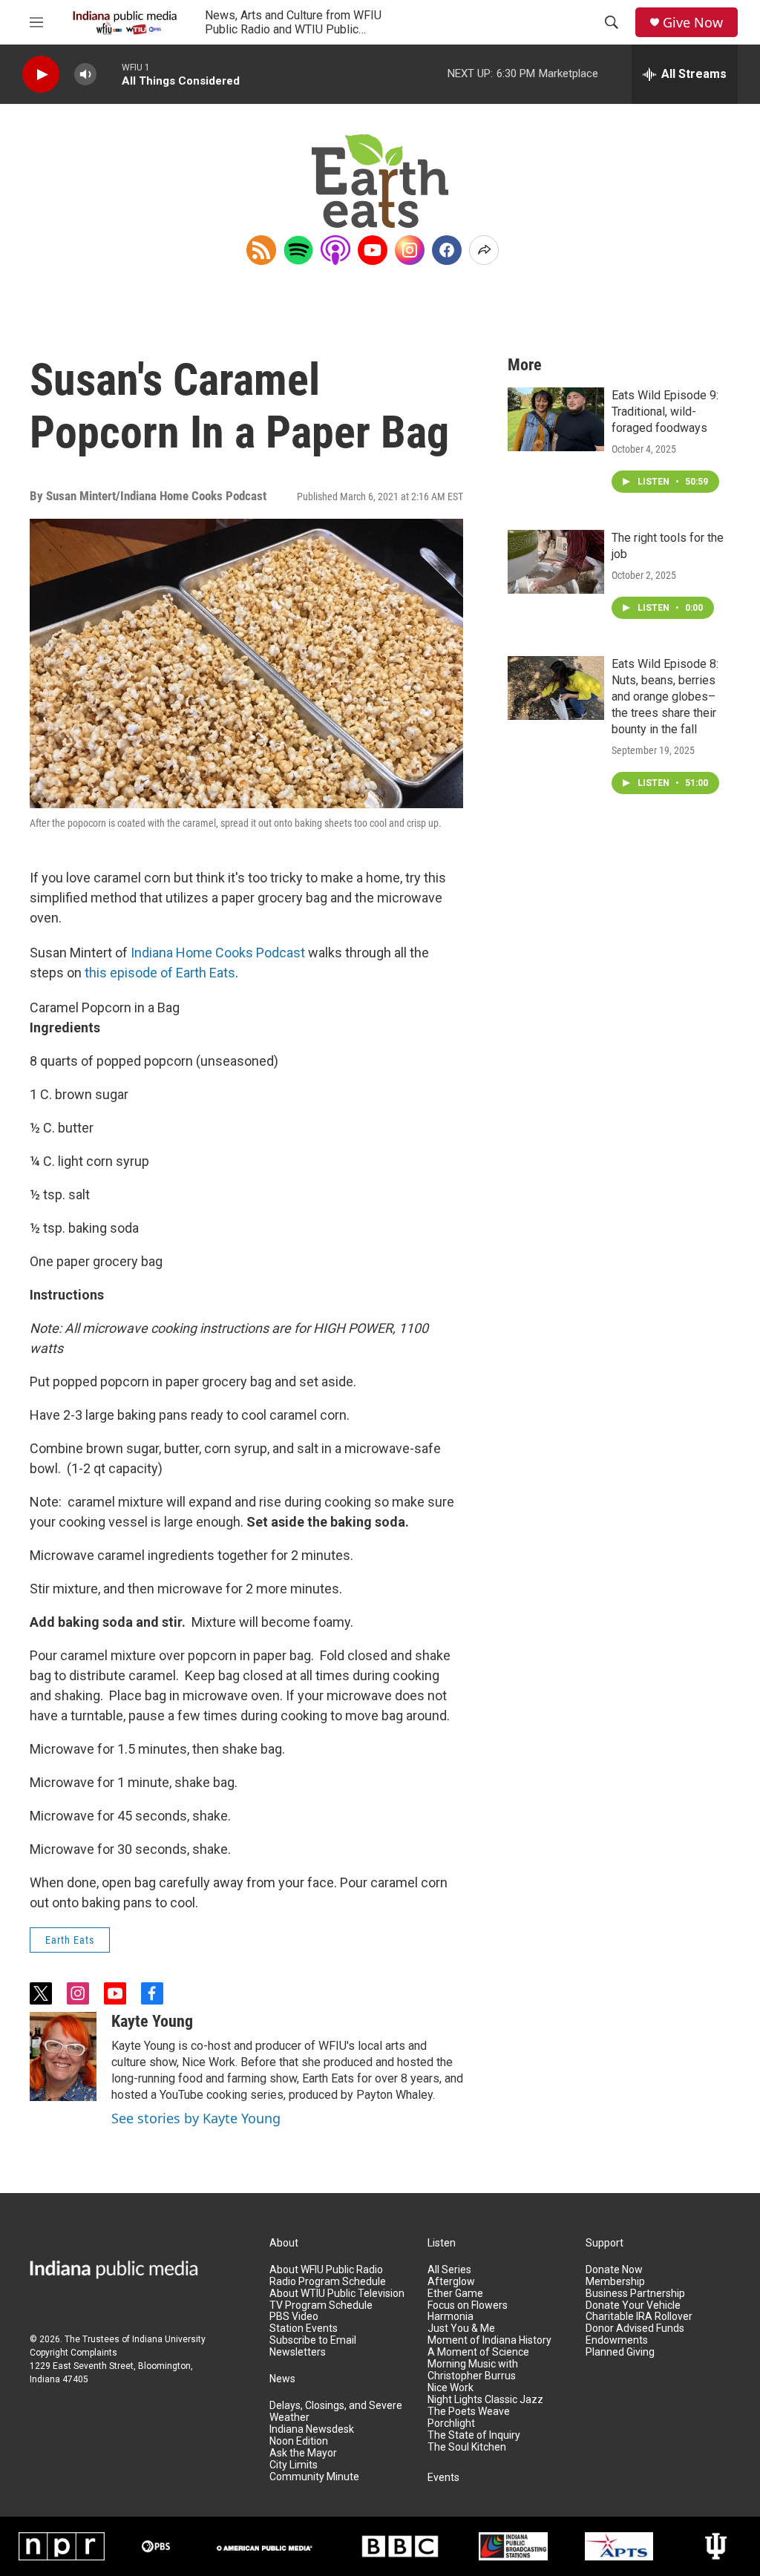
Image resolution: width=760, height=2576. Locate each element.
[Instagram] (410, 250)
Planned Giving (620, 2352)
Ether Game (455, 2294)
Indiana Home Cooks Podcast (218, 953)
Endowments (617, 2340)
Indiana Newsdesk (312, 2429)
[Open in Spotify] (298, 250)
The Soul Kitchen (467, 2447)
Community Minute (314, 2477)
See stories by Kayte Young (196, 2118)
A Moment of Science (478, 2352)
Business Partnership (635, 2294)
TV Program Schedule (321, 2305)
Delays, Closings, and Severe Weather (336, 2412)
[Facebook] (447, 250)
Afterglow (451, 2282)
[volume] (85, 75)
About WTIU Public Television (337, 2294)
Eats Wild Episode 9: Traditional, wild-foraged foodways (665, 412)
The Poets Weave (469, 2412)
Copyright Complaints (73, 2353)
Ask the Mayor (303, 2453)
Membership (615, 2282)
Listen (442, 2243)
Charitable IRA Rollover (639, 2317)
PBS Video (294, 2317)
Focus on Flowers (468, 2305)
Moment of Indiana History (489, 2340)
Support (605, 2243)
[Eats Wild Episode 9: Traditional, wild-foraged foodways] (556, 419)
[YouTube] (373, 250)
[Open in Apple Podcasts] (335, 250)
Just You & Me (461, 2328)
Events (443, 2478)
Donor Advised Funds (635, 2328)
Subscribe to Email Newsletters (313, 2346)
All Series (449, 2270)
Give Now (693, 23)
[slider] (109, 74)
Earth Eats (70, 1940)
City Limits (294, 2465)
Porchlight (451, 2423)
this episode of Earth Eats (160, 973)
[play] (41, 75)
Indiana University (169, 2339)
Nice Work (451, 2388)
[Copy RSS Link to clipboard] (261, 250)
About (284, 2243)
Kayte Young (152, 2021)
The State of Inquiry (474, 2435)
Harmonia (451, 2317)
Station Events (304, 2328)
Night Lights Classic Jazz (485, 2400)
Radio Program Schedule (328, 2282)
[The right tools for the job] (556, 562)
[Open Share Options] (484, 250)
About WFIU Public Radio (326, 2270)
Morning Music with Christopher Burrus (473, 2370)
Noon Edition (299, 2441)
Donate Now (614, 2270)
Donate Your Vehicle (633, 2305)
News (282, 2379)
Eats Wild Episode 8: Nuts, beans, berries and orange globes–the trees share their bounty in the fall (665, 697)
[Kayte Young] (63, 2056)
